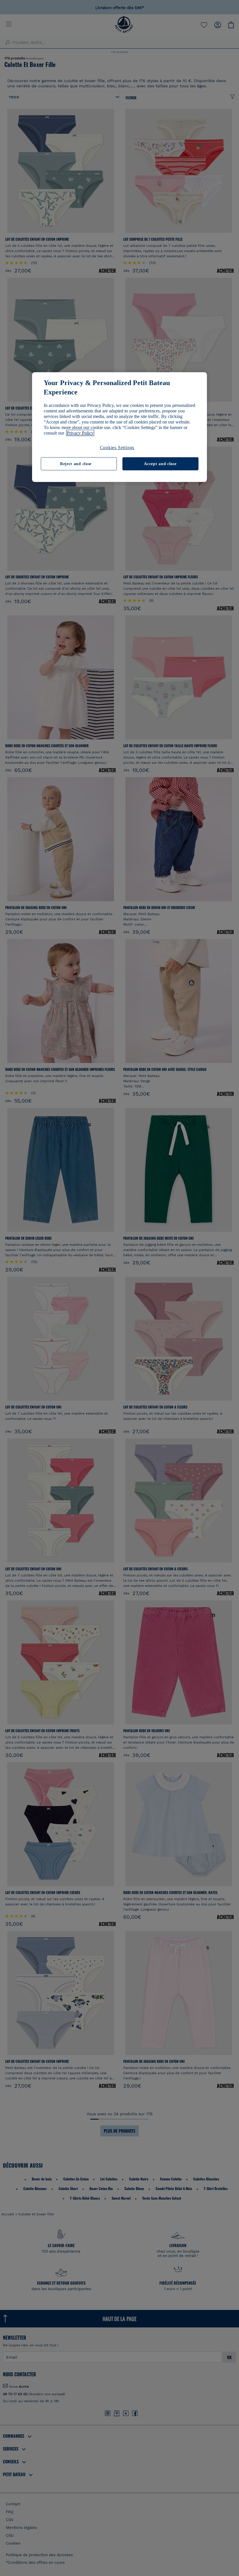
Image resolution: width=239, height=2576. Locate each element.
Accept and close (160, 464)
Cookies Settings (117, 447)
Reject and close (76, 464)
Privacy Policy (80, 433)
